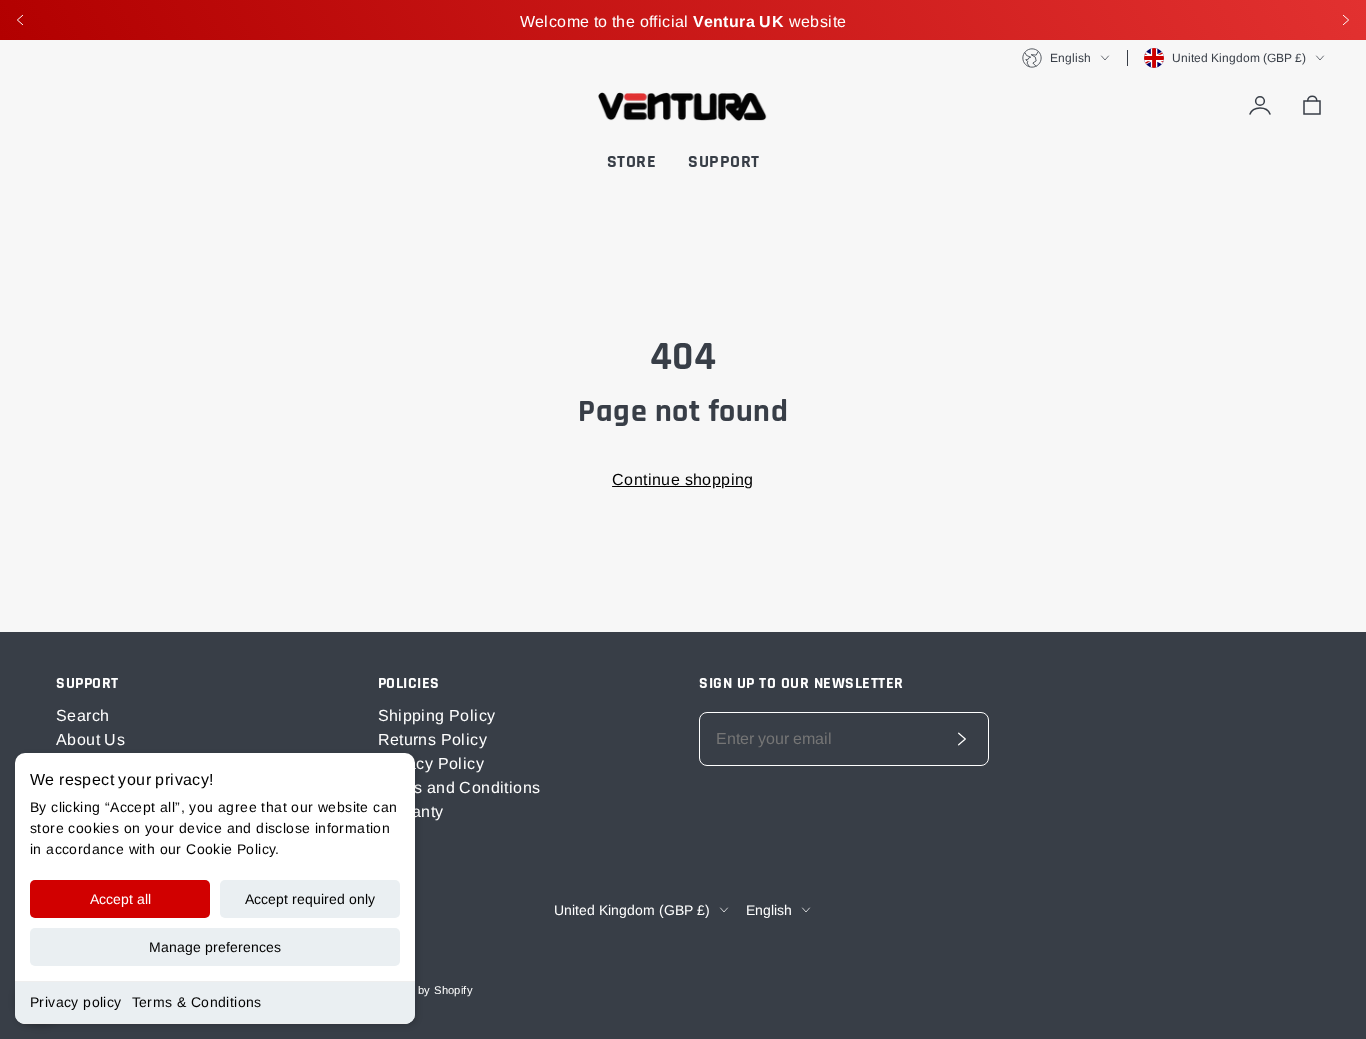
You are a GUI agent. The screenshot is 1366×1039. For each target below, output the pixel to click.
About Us (90, 739)
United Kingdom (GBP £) (1239, 58)
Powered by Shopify (421, 990)
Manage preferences (215, 947)
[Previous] (20, 20)
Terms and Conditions (459, 787)
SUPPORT (724, 161)
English (1070, 58)
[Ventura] (683, 106)
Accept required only (310, 899)
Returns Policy (433, 739)
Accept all (120, 899)
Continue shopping (683, 479)
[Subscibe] (962, 739)
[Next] (1346, 20)
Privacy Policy (431, 763)
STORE (632, 161)
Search (82, 715)
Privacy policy (76, 1002)
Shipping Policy (437, 715)
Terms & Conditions (197, 1002)
